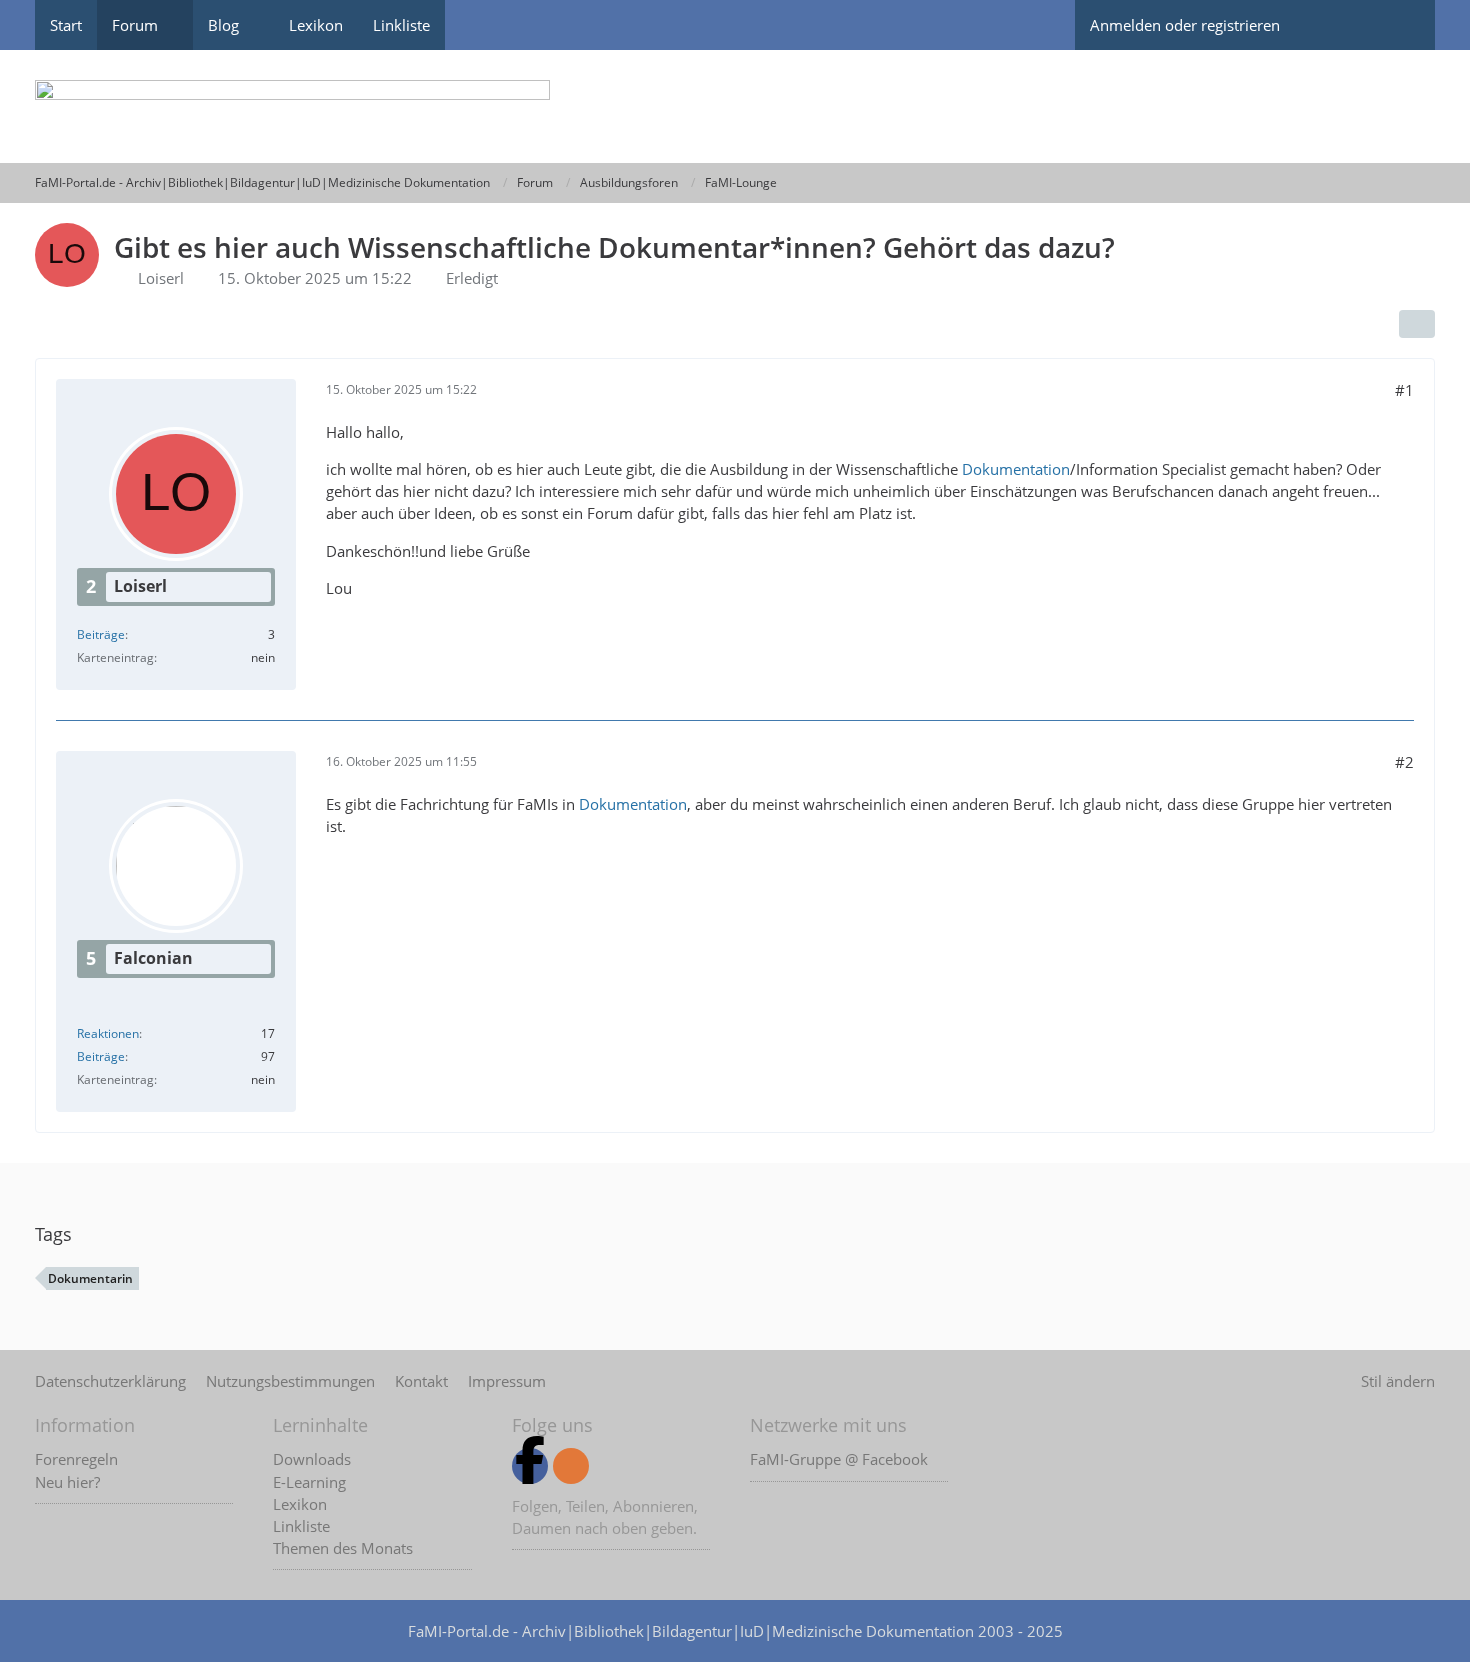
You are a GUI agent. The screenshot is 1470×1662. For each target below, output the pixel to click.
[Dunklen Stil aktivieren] (1330, 25)
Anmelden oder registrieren (1185, 25)
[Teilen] (1417, 324)
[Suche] (1400, 25)
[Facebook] (530, 1466)
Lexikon (300, 1504)
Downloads (312, 1459)
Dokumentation (1016, 469)
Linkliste (301, 1526)
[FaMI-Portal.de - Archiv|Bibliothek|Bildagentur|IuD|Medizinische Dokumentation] (735, 106)
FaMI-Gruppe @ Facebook (839, 1459)
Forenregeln (76, 1459)
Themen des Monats (343, 1548)
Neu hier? (67, 1482)
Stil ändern (1398, 1381)
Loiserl (161, 278)
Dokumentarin (90, 1278)
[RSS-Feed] (571, 1466)
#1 (1404, 390)
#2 (1404, 762)
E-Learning (309, 1482)
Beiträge (101, 634)
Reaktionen (108, 1033)
